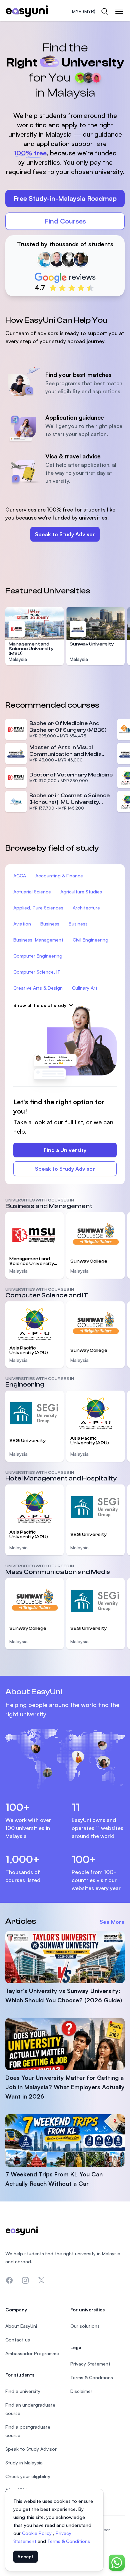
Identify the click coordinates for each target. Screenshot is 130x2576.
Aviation (22, 924)
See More (112, 1922)
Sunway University (92, 644)
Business (50, 924)
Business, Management (38, 940)
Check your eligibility (28, 2476)
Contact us (18, 2340)
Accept (25, 2556)
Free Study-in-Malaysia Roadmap (65, 198)
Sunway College (89, 1261)
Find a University (65, 1150)
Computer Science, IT (37, 972)
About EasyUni (21, 2326)
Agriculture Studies (81, 892)
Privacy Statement (90, 2364)
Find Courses (65, 221)
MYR (84, 11)
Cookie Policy (37, 2533)
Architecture (86, 908)
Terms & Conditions (69, 2541)
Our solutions (85, 2326)
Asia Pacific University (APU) (29, 1350)
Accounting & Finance (59, 876)
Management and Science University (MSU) (31, 649)
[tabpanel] (65, 162)
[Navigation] (119, 11)
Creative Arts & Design (38, 988)
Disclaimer (81, 2391)
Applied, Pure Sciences (38, 908)
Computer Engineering (38, 956)
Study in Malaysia (24, 2463)
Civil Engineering (90, 940)
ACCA (20, 876)
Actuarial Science (32, 892)
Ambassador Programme (32, 2353)
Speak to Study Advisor (65, 534)
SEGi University (27, 1441)
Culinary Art (85, 988)
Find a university (23, 2391)
